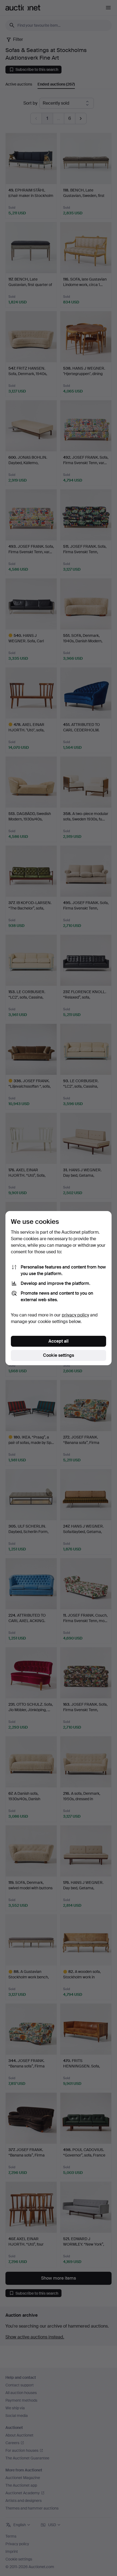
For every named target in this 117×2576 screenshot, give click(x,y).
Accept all (59, 1341)
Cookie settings (59, 1355)
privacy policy (75, 1315)
